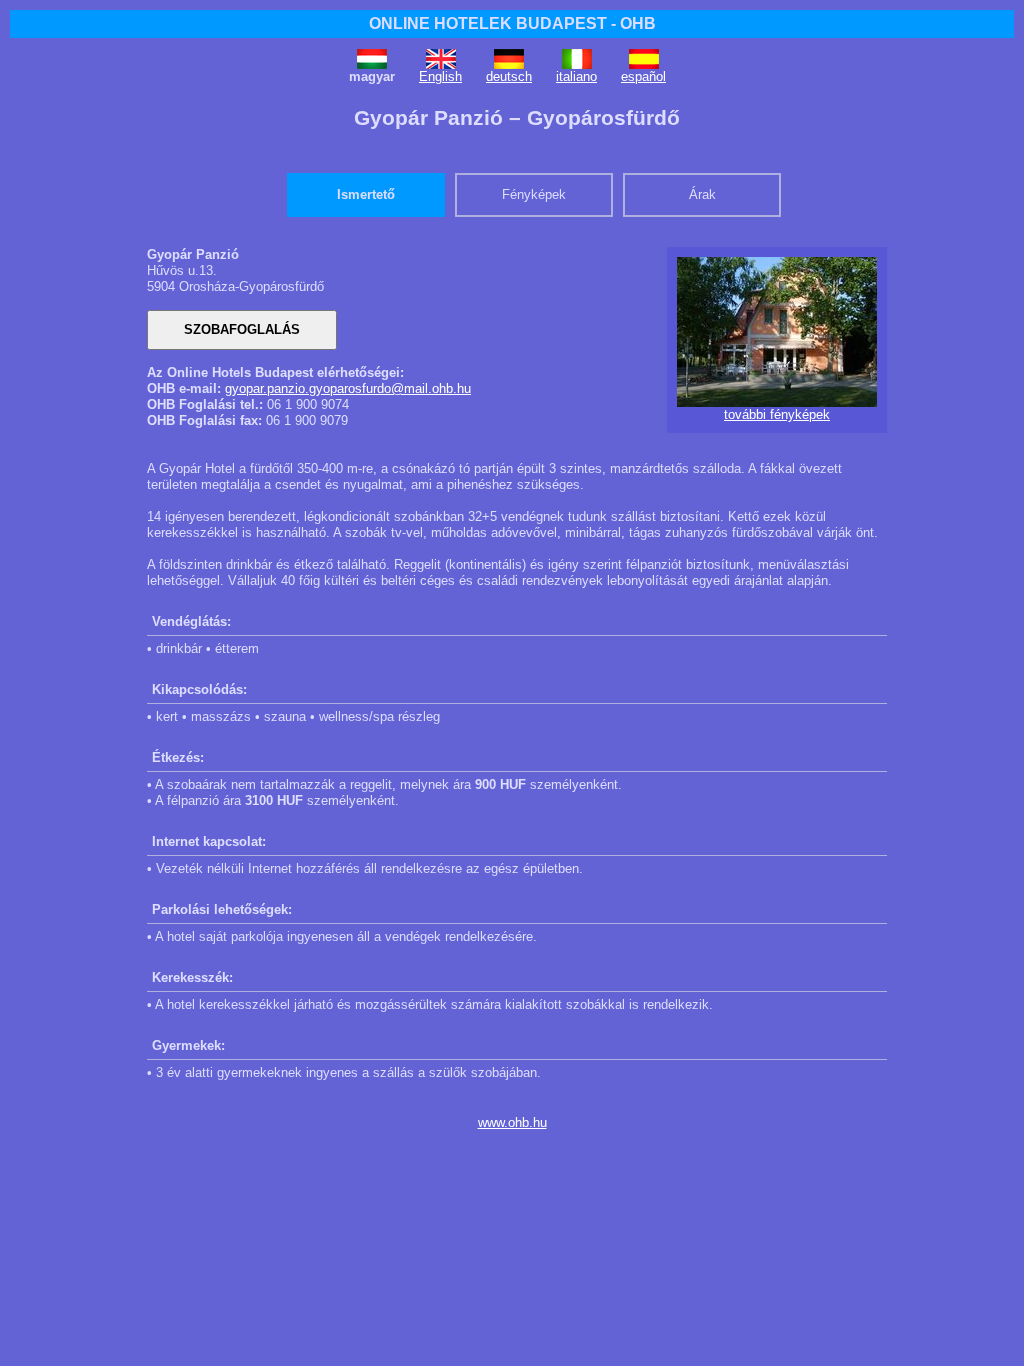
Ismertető (366, 194)
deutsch (509, 76)
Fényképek (534, 194)
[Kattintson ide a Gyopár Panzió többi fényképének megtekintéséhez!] (777, 402)
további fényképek (777, 414)
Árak (702, 194)
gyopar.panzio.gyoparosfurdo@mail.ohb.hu (348, 388)
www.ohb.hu (512, 1122)
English (440, 76)
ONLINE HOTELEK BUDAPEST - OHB (512, 23)
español (643, 76)
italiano (576, 76)
